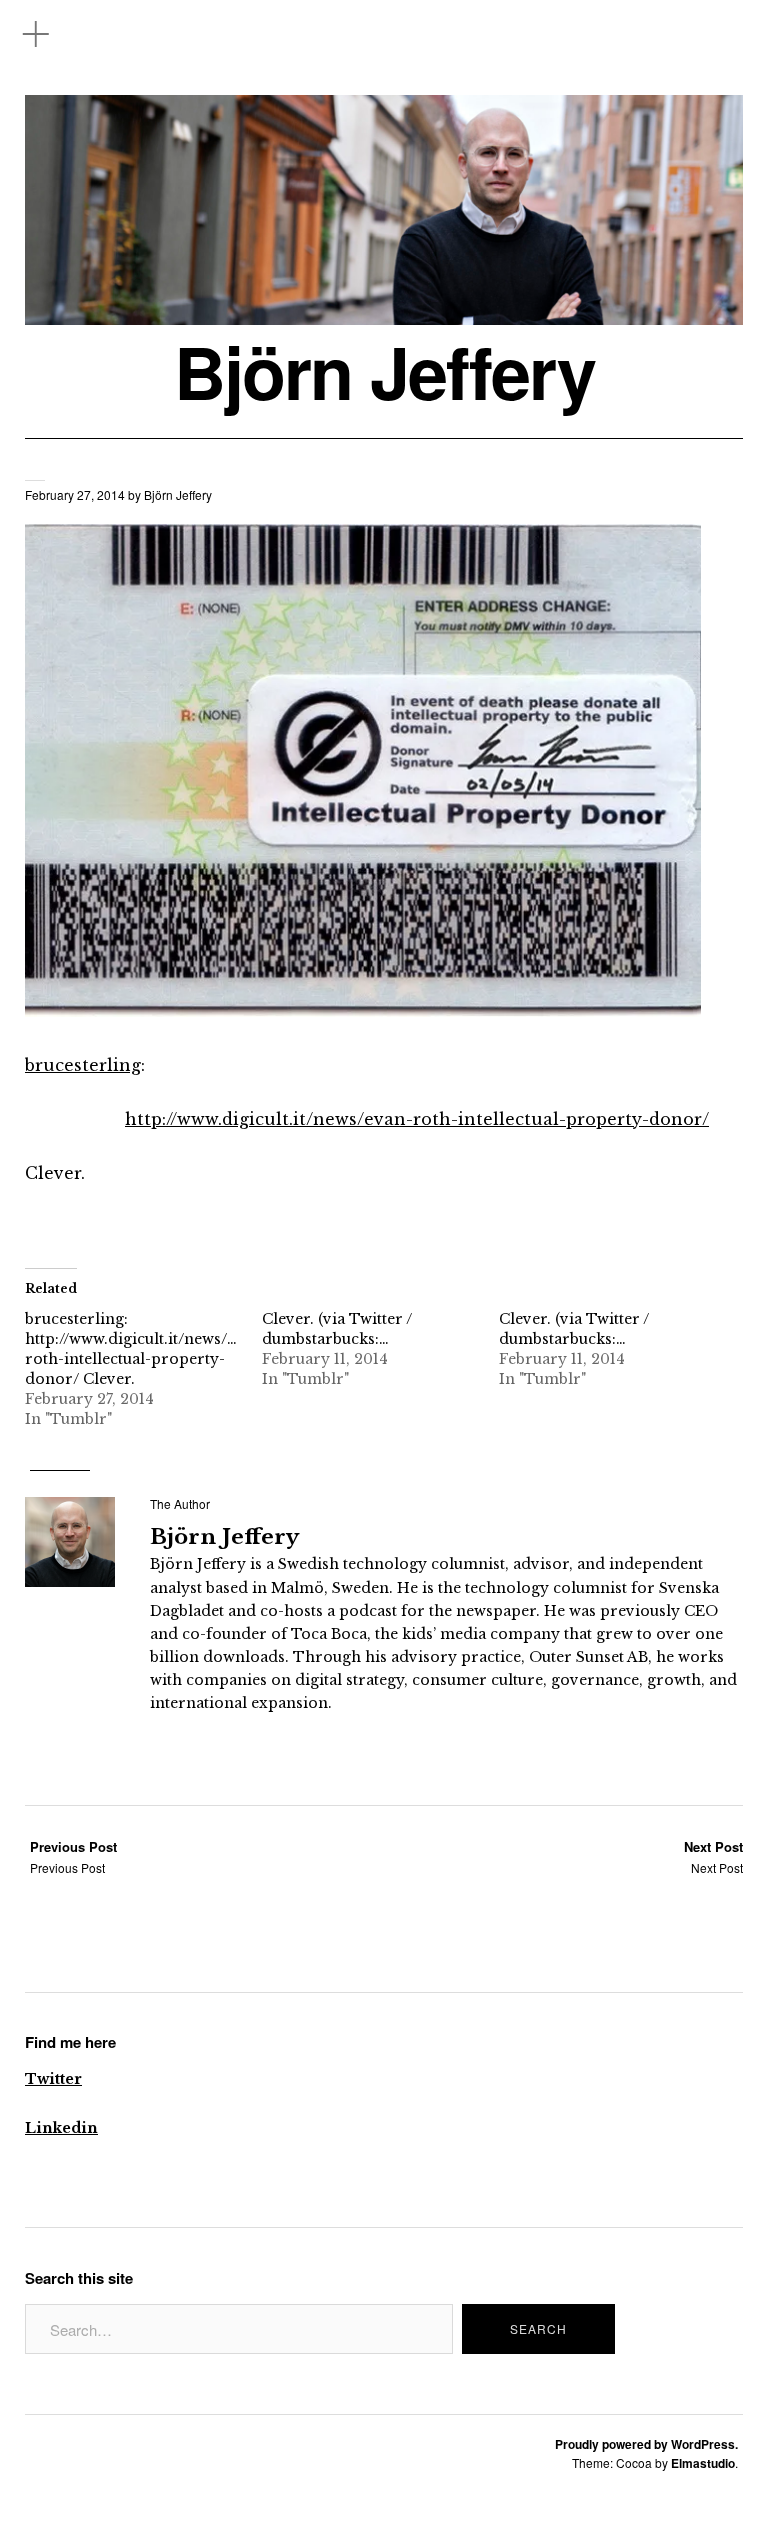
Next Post (713, 1856)
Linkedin (61, 2128)
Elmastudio (703, 2463)
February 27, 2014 (75, 494)
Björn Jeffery (384, 371)
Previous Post (73, 1856)
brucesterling (83, 1065)
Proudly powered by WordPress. (646, 2444)
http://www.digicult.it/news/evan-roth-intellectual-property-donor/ (417, 1119)
